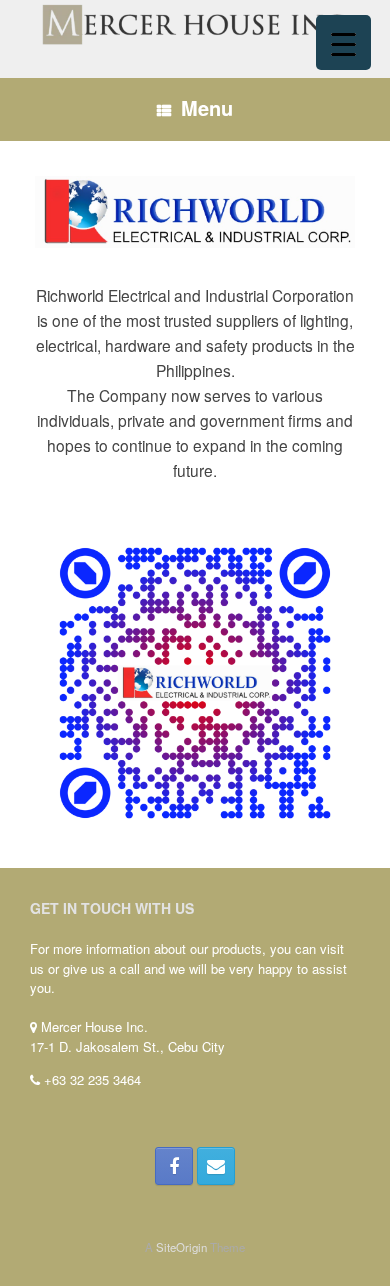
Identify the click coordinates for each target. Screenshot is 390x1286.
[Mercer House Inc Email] (216, 1166)
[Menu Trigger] (343, 42)
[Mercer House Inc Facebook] (174, 1166)
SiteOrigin (181, 1247)
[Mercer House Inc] (195, 24)
